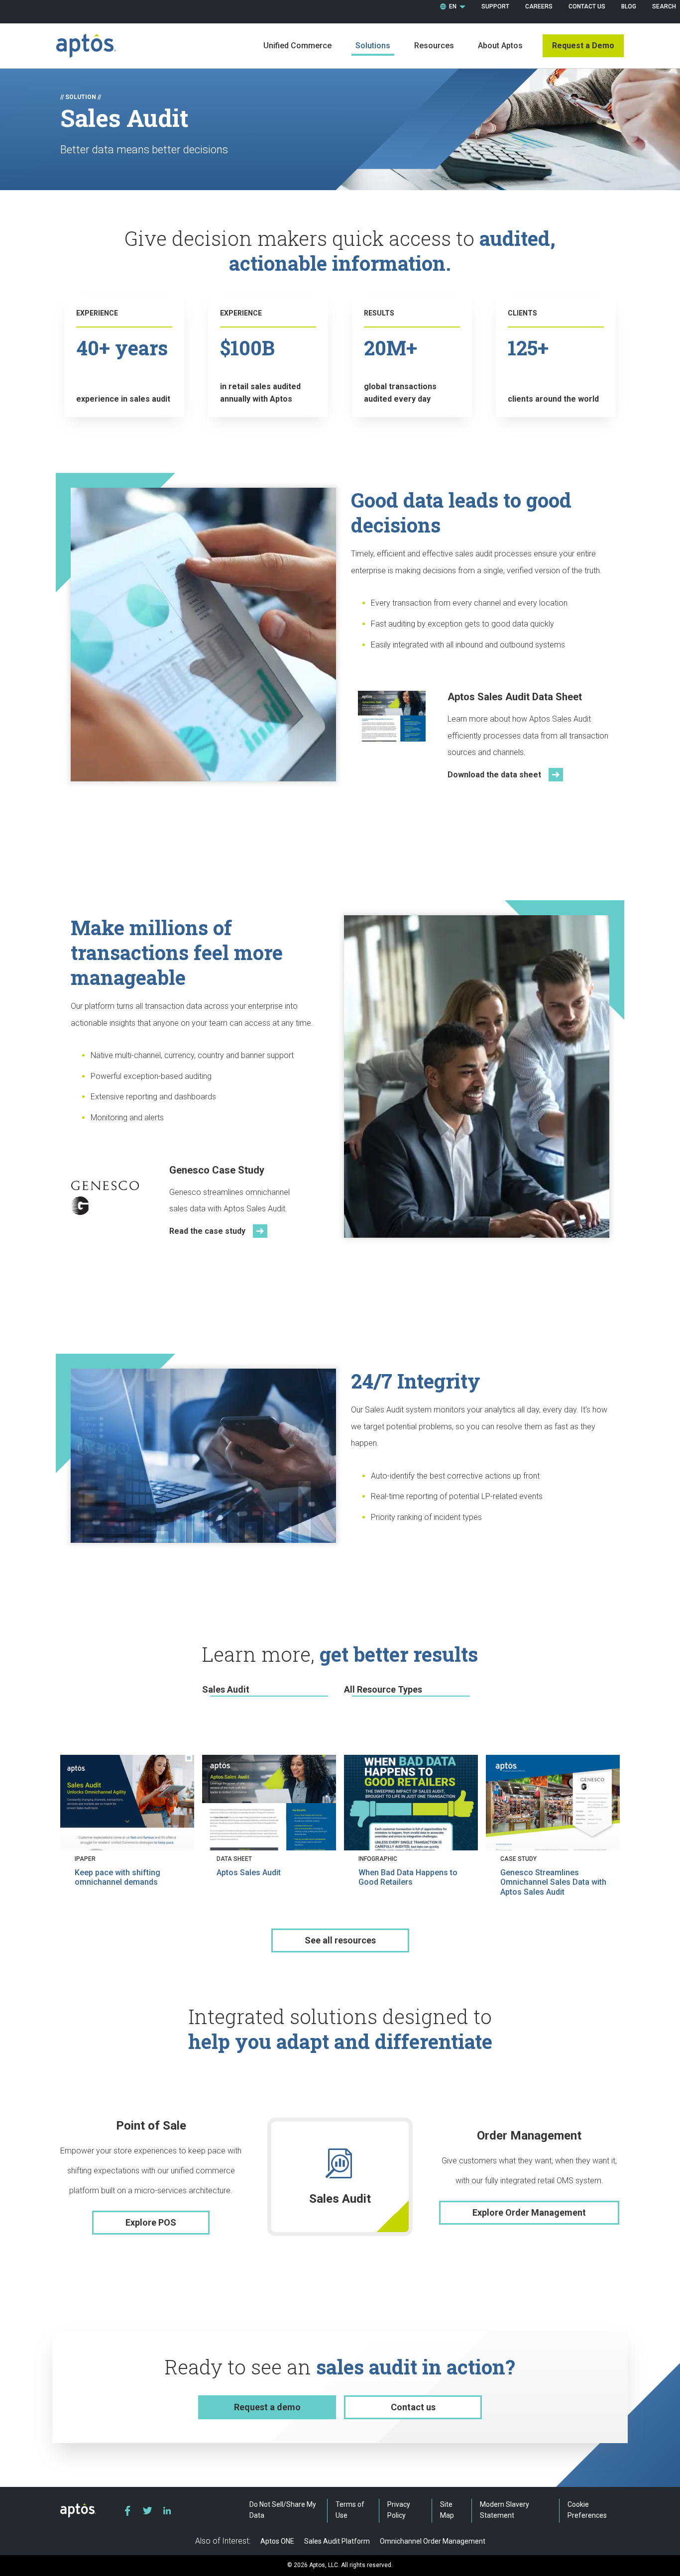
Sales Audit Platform (337, 2541)
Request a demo (267, 2407)
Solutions (373, 46)
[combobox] (453, 7)
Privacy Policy (399, 2510)
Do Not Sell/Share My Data (283, 2510)
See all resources (340, 1940)
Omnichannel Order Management (433, 2541)
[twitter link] (147, 2511)
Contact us (413, 2407)
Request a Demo (583, 46)
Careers (539, 6)
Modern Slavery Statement (505, 2510)
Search (664, 6)
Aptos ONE (277, 2541)
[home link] (86, 46)
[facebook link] (127, 2511)
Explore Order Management (529, 2212)
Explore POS (151, 2222)
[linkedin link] (167, 2511)
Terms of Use (350, 2510)
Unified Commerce (297, 46)
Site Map (447, 2510)
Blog (629, 6)
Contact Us (587, 6)
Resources (434, 46)
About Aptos (500, 46)
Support (495, 6)
